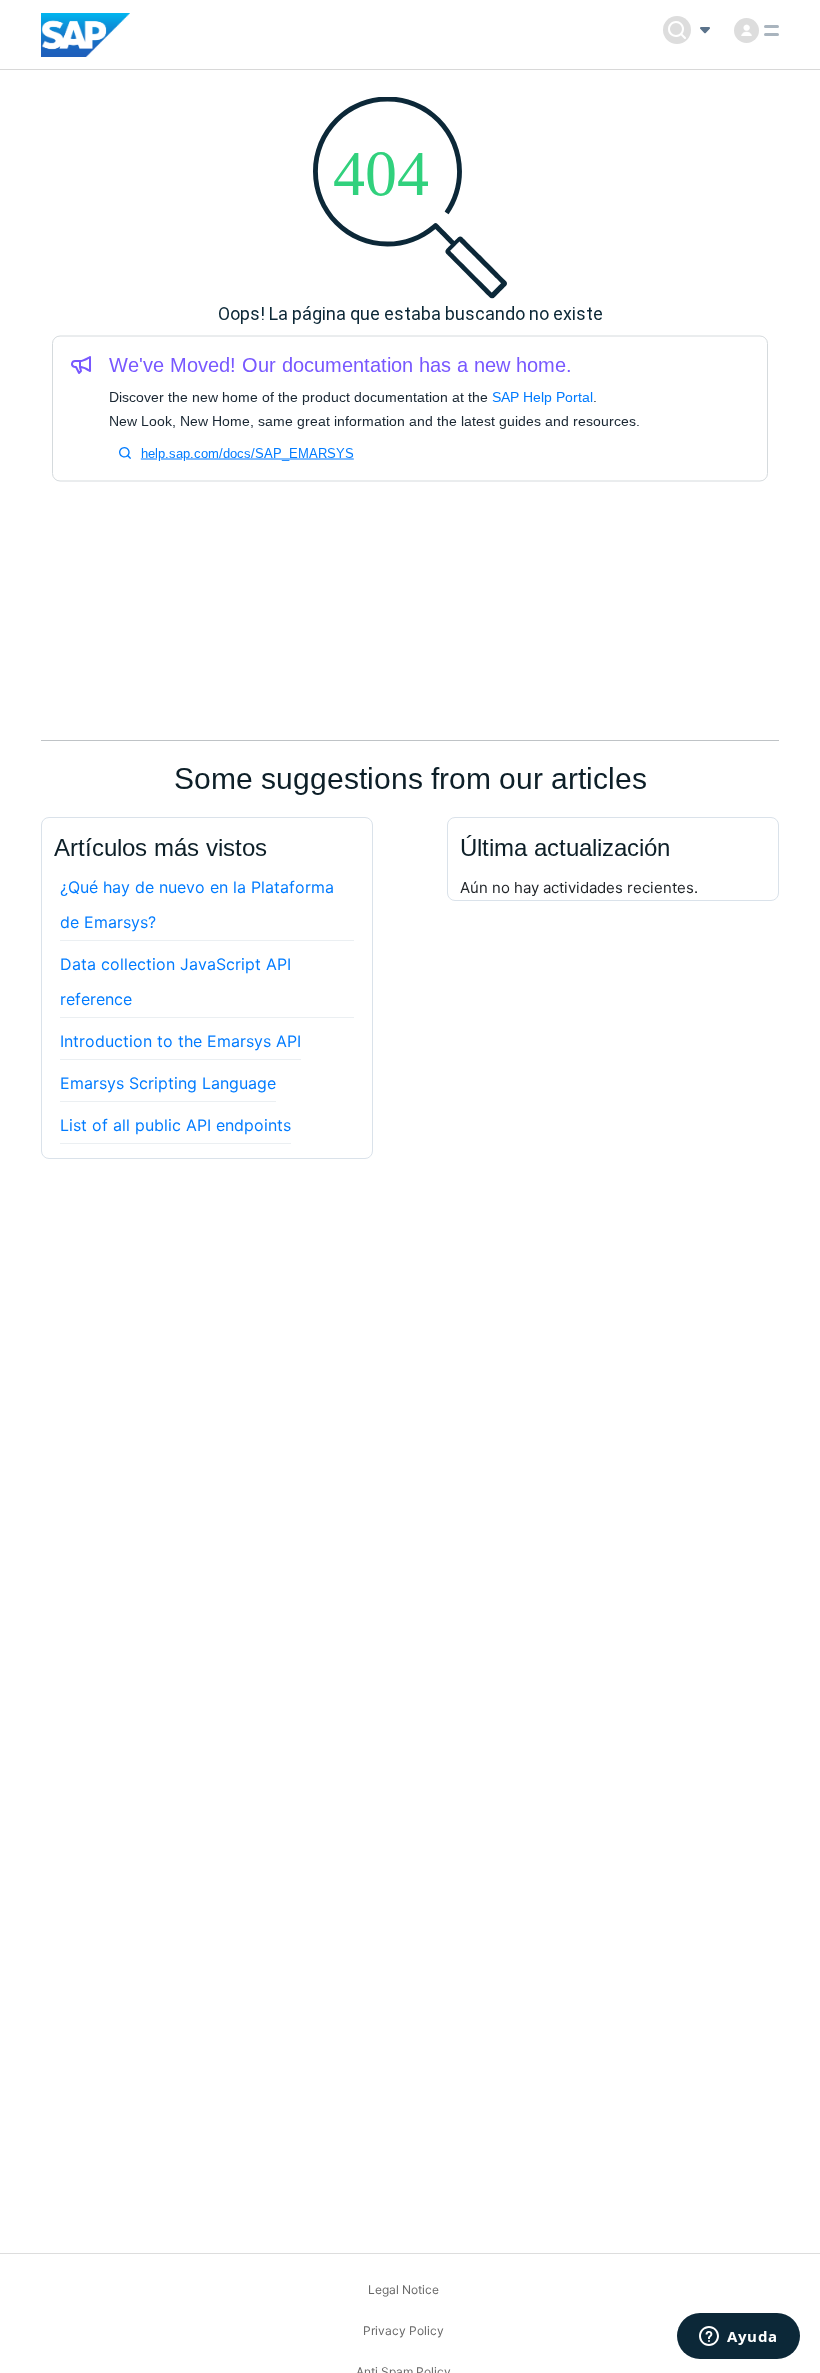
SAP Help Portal (542, 397)
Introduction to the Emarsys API (180, 1041)
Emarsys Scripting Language (168, 1083)
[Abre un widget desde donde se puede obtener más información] (738, 2338)
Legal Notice (403, 2289)
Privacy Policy (403, 2330)
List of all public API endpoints (175, 1125)
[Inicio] (85, 35)
